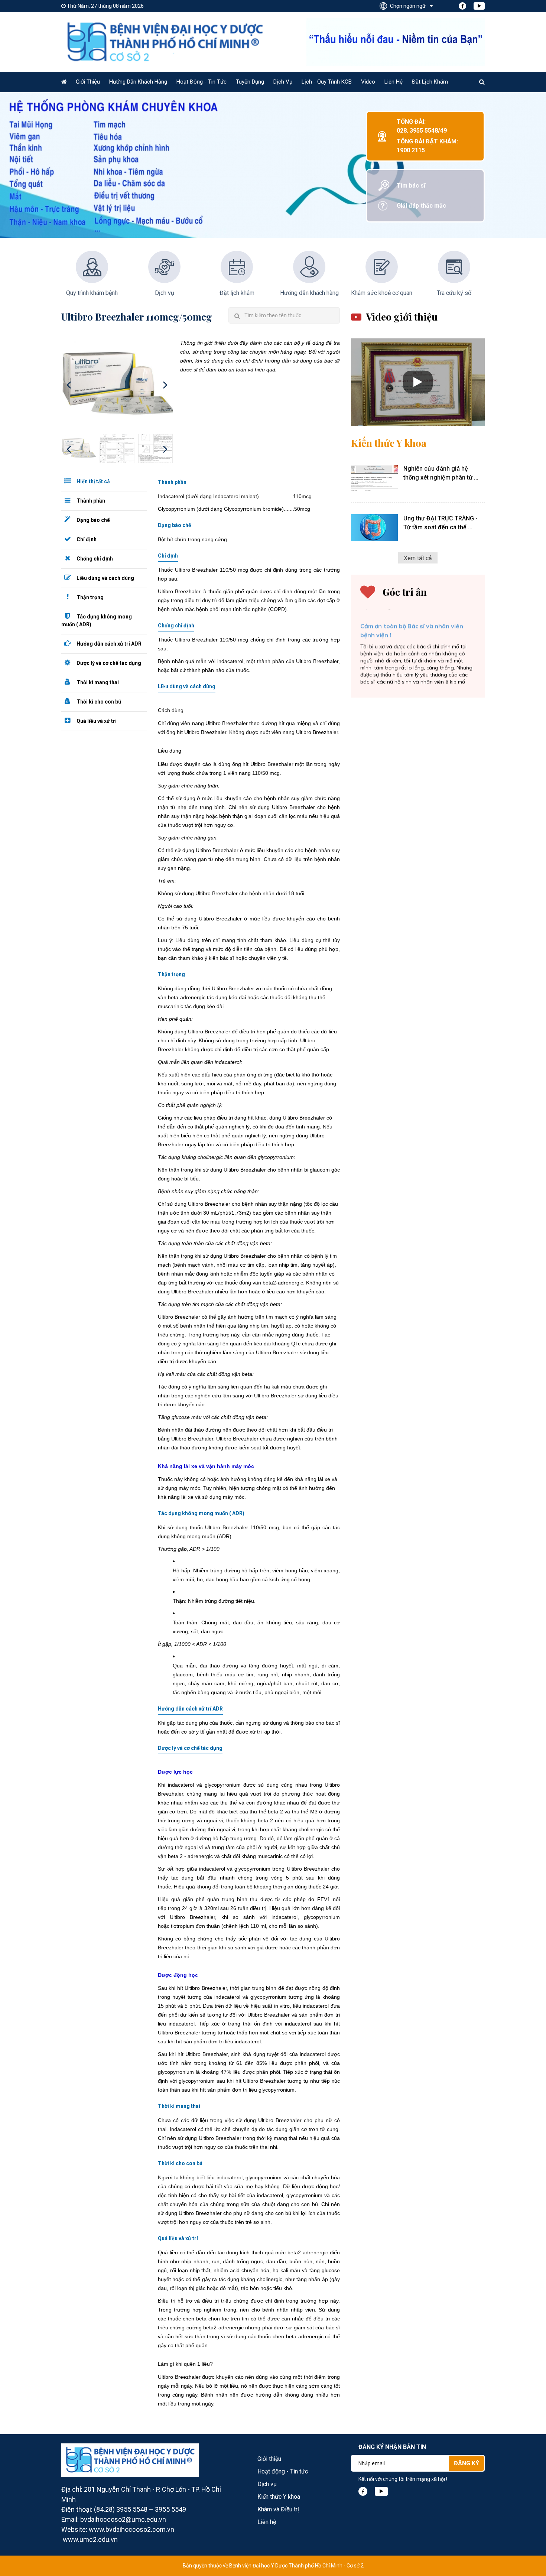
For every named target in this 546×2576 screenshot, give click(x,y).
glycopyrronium (223, 1785)
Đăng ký (467, 2463)
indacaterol (227, 1997)
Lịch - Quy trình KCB (327, 82)
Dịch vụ (283, 82)
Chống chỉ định (94, 559)
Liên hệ (394, 82)
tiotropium (183, 1926)
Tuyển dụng (250, 82)
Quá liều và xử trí (96, 721)
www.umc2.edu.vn (90, 2539)
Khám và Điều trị (278, 2509)
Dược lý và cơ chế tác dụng (108, 663)
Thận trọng (90, 597)
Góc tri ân (405, 592)
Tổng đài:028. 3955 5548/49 (422, 126)
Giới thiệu (88, 82)
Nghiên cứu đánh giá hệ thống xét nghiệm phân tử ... (441, 473)
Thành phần (90, 501)
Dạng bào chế (93, 520)
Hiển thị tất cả (93, 481)
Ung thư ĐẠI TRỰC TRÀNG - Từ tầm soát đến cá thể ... (441, 523)
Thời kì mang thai (97, 682)
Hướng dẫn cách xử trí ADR (108, 644)
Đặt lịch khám (430, 82)
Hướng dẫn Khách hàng (138, 82)
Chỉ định (86, 539)
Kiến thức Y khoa (389, 443)
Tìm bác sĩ (411, 186)
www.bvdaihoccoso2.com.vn (131, 2529)
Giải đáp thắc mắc (421, 206)
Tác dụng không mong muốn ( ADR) (97, 621)
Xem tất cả (418, 558)
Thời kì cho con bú (98, 702)
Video (368, 82)
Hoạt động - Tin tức (201, 82)
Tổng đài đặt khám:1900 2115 (427, 146)
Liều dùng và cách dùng (105, 578)
